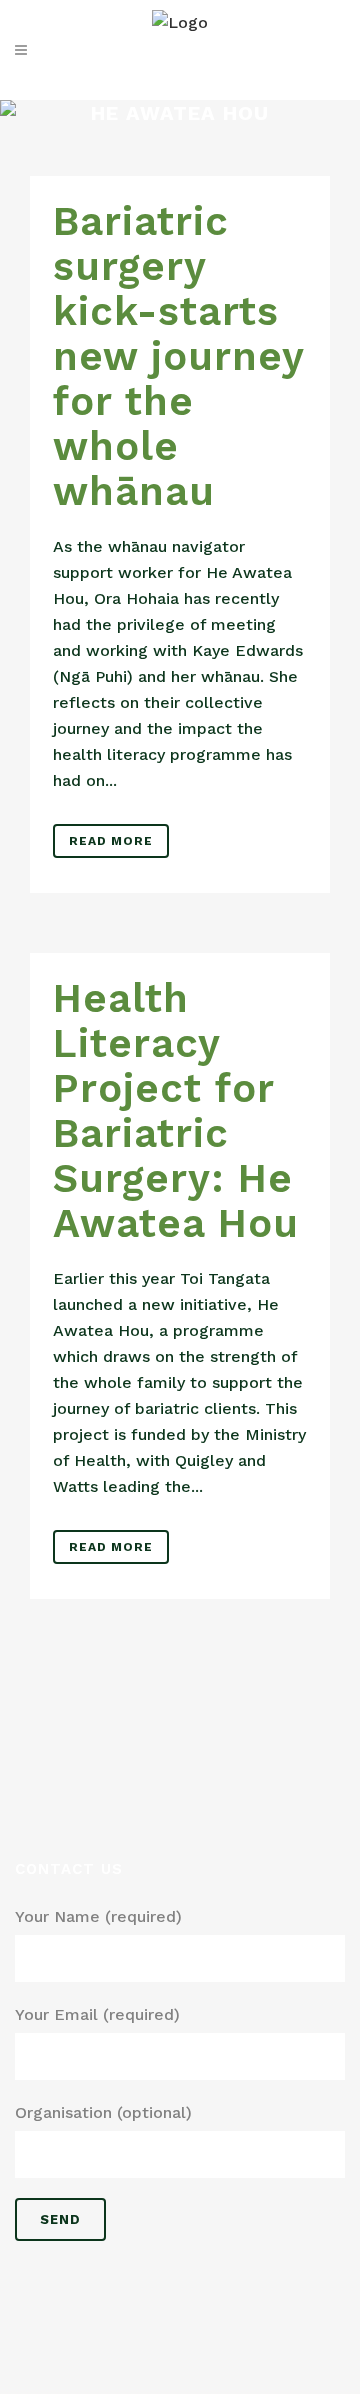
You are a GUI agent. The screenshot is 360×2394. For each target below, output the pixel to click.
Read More (111, 841)
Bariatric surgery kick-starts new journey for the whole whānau (178, 356)
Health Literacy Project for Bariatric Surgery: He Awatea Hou (176, 1111)
